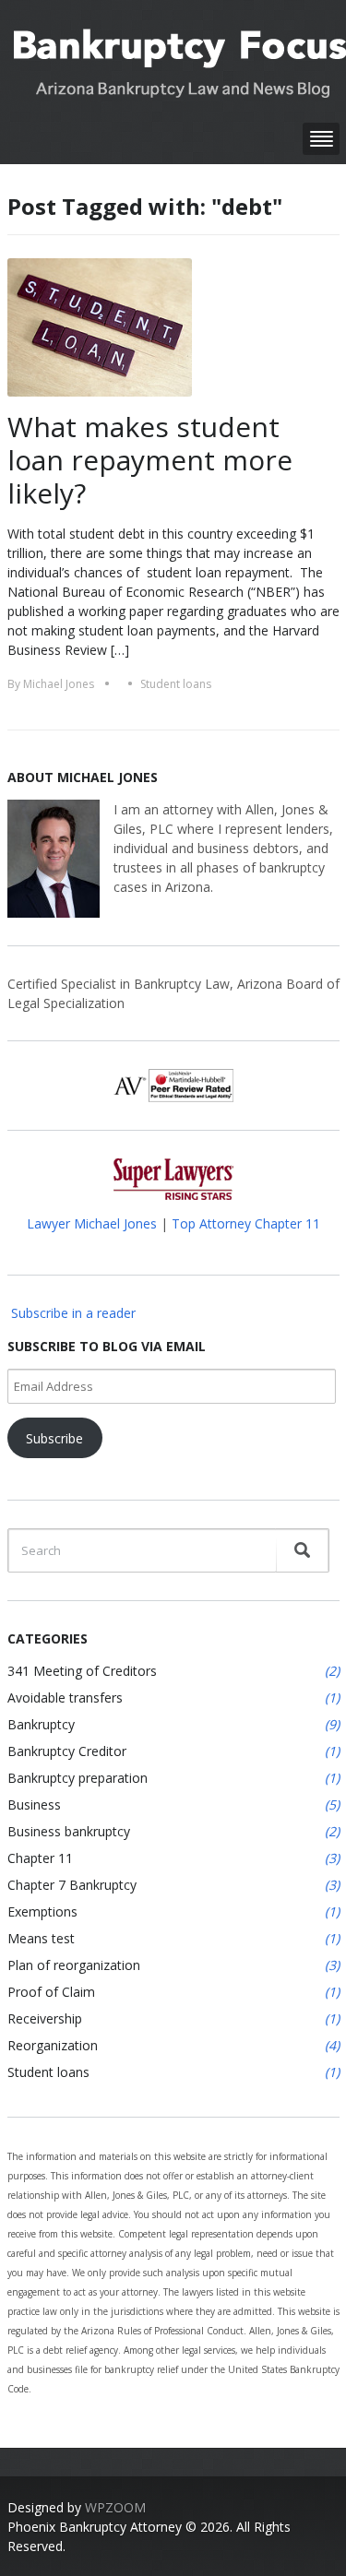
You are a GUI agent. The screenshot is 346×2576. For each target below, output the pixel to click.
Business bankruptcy (69, 1831)
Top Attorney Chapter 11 (246, 1223)
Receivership (45, 2018)
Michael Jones (59, 684)
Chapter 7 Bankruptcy (72, 1885)
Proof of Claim (51, 1992)
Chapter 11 (40, 1858)
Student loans (176, 684)
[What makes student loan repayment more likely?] (100, 326)
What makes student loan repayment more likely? (150, 460)
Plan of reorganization (74, 1965)
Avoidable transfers (65, 1698)
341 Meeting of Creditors (82, 1671)
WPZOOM (115, 2507)
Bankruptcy (41, 1724)
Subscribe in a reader (73, 1313)
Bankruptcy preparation (78, 1778)
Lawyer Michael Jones (92, 1223)
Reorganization (53, 2045)
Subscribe (54, 1438)
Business (34, 1804)
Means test (41, 1938)
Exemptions (42, 1911)
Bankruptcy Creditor (67, 1751)
